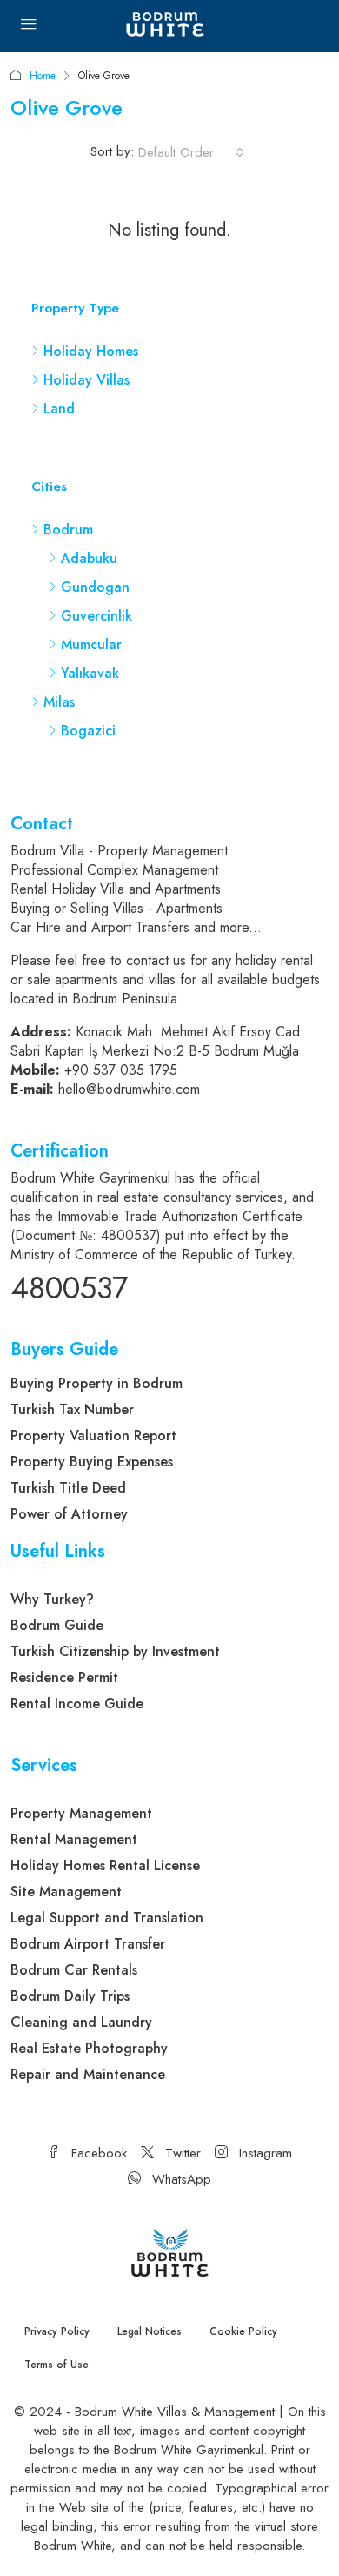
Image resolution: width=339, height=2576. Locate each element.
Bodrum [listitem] (68, 530)
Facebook (97, 2153)
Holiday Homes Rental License (105, 1866)
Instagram (263, 2153)
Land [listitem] (59, 409)
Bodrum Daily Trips (70, 1996)
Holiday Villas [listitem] (86, 380)
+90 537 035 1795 (121, 1070)
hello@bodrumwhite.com (129, 1089)
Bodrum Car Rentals (74, 1970)
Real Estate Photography (89, 2049)
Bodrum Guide (57, 1626)
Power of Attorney (69, 1514)
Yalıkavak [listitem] (90, 673)
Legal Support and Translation (107, 1918)
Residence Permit (64, 1678)
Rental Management (74, 1840)
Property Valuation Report (93, 1436)
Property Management (81, 1814)
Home (43, 76)
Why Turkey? (52, 1600)
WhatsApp (179, 2179)
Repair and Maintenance (88, 2075)
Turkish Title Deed (68, 1488)
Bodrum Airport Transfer (88, 1944)
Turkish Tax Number (72, 1410)
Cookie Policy (243, 2331)
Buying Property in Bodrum (96, 1384)
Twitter (181, 2153)
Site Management (66, 1892)
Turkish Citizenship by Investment (115, 1652)
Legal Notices (150, 2331)
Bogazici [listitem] (88, 731)
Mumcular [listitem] (91, 644)
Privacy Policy (57, 2331)
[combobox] (191, 152)
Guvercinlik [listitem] (96, 616)
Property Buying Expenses (92, 1462)
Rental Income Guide (77, 1704)
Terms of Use (56, 2365)
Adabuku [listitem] (89, 558)
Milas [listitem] (59, 702)
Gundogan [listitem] (95, 587)
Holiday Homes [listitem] (91, 351)
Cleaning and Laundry (81, 2023)
